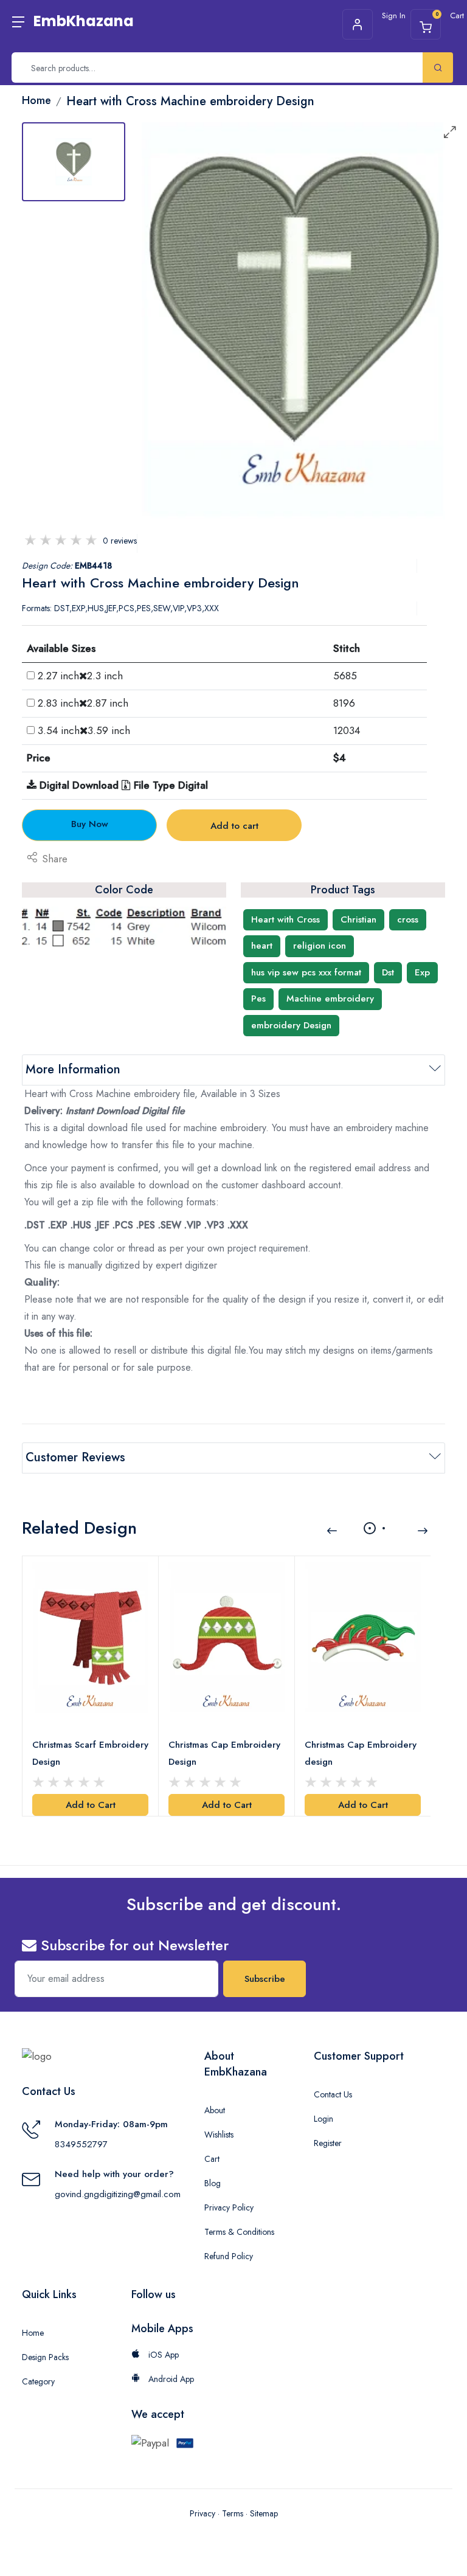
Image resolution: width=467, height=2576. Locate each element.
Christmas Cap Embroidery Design (224, 1753)
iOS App (162, 2355)
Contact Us (333, 2094)
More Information (73, 1069)
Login (323, 2119)
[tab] (74, 162)
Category (38, 2381)
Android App (170, 2379)
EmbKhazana (84, 21)
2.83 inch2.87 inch (83, 703)
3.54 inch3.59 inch (84, 730)
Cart (212, 2159)
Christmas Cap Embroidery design (361, 1753)
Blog (213, 2183)
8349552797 (81, 2144)
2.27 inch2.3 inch (80, 676)
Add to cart (234, 826)
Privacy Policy (229, 2207)
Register (328, 2143)
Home (33, 2333)
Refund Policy (229, 2256)
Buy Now (90, 824)
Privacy (202, 2513)
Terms (233, 2513)
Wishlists (219, 2135)
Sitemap (264, 2513)
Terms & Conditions (239, 2232)
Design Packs (45, 2357)
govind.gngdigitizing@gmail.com (118, 2194)
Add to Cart (91, 1805)
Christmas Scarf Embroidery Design (90, 1753)
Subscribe (265, 1979)
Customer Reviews (75, 1457)
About (215, 2110)
